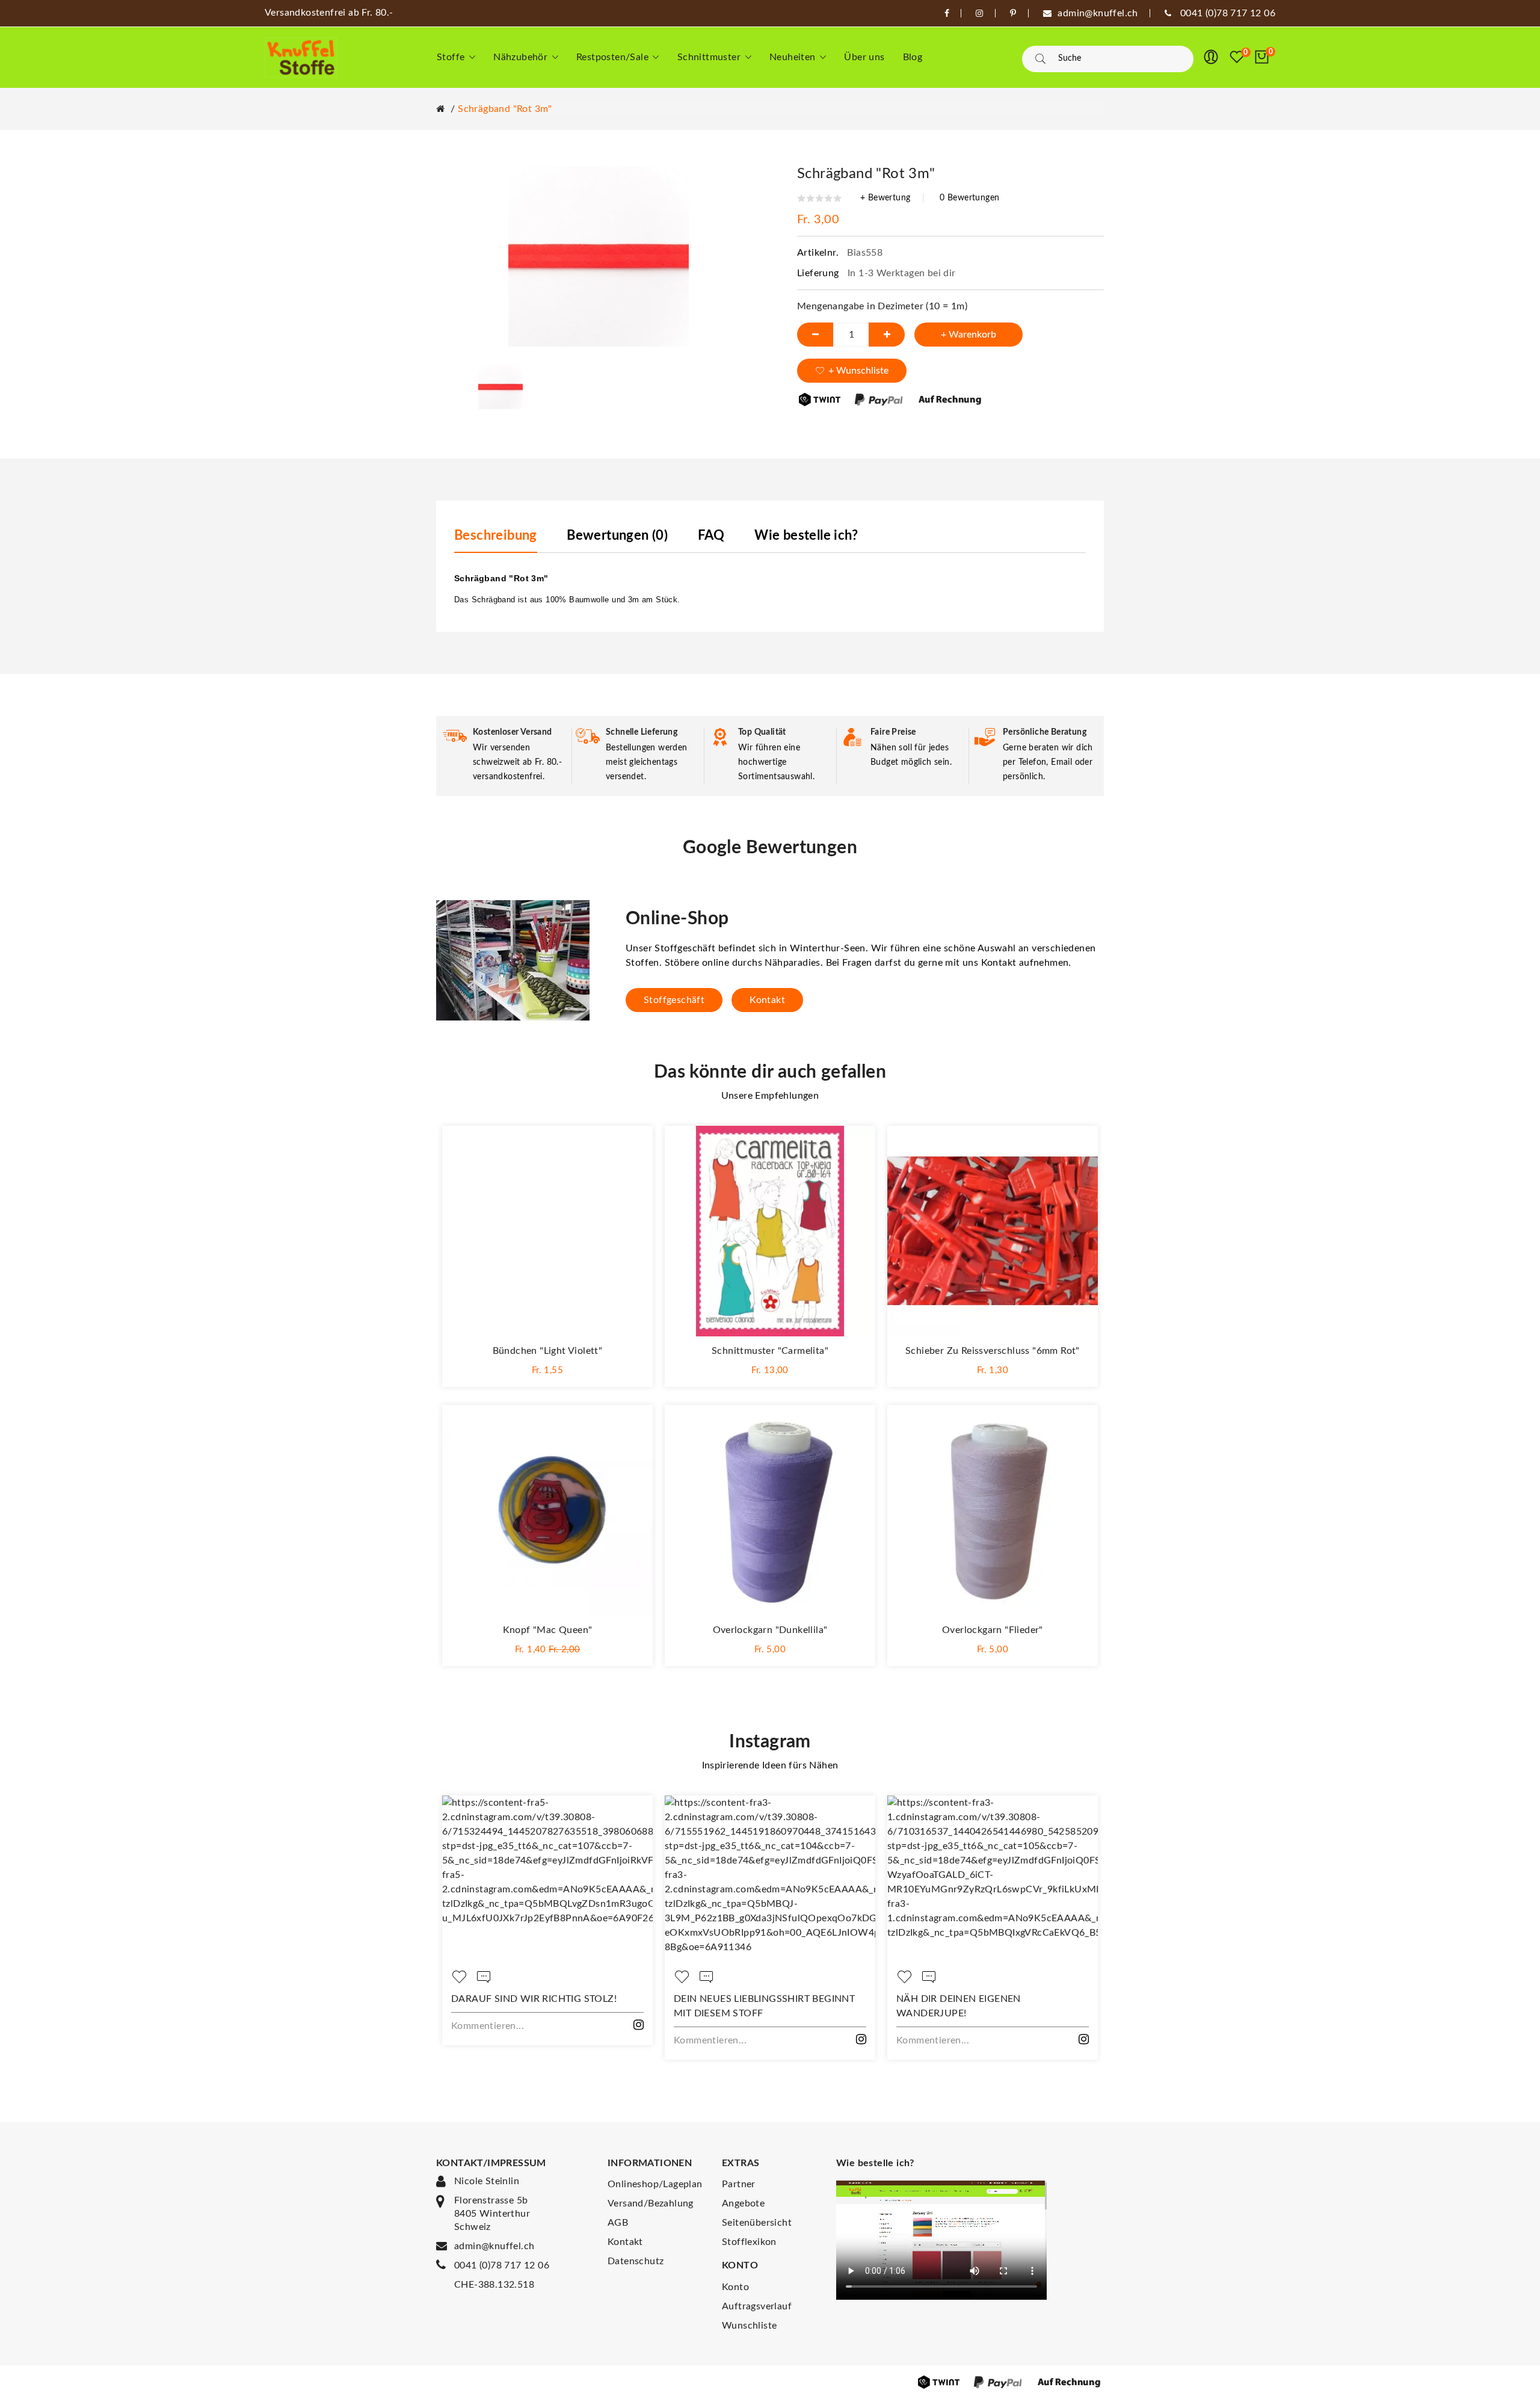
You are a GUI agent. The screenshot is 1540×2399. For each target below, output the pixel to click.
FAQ (711, 536)
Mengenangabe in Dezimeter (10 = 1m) (882, 306)
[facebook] (947, 13)
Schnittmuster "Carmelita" (770, 1351)
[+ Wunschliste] (632, 1147)
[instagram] (979, 13)
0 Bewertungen (969, 198)
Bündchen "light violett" (548, 1351)
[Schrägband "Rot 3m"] (500, 386)
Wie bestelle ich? (806, 536)
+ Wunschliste (858, 371)
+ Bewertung (885, 198)
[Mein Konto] (1211, 57)
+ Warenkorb (969, 335)
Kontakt (767, 1000)
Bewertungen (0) (617, 536)
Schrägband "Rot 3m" (505, 109)
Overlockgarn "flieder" (993, 1630)
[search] (1040, 59)
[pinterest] (1013, 13)
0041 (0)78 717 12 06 (502, 2265)
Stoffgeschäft (674, 1000)
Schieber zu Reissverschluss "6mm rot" (993, 1351)
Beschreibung (496, 536)
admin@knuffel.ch (494, 2246)
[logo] (301, 57)
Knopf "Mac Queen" (548, 1630)
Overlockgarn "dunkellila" (770, 1630)
